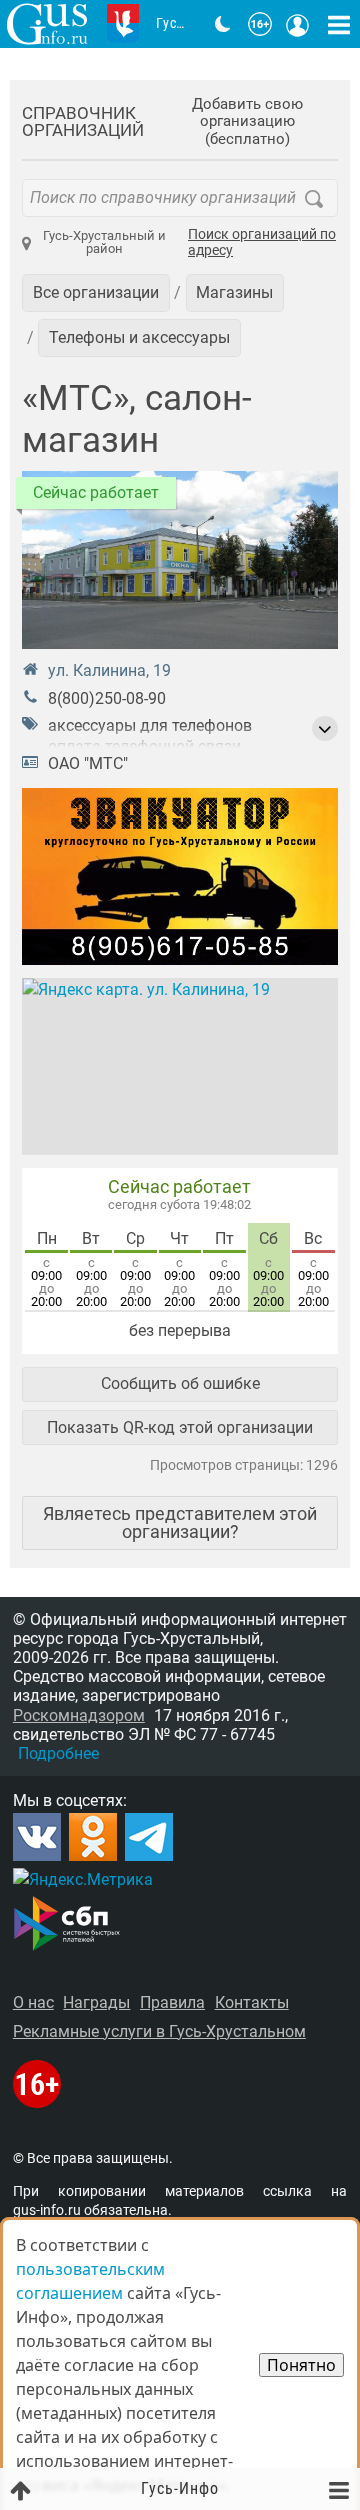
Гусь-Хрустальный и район (104, 242)
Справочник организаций (83, 121)
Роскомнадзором (79, 1715)
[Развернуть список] (325, 729)
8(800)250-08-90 (107, 698)
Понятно (301, 2365)
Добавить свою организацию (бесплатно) (247, 122)
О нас (33, 2002)
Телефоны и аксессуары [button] (139, 337)
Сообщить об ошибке (180, 1383)
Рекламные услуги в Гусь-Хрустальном (159, 2031)
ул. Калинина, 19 (109, 670)
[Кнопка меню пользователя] (298, 24)
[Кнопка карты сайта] (339, 24)
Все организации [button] (96, 292)
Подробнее (58, 1753)
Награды (96, 2002)
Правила (172, 2002)
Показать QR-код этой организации (180, 1427)
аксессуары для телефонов (150, 725)
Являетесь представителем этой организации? (180, 1522)
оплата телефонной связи (144, 746)
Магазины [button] (234, 292)
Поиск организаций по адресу (262, 243)
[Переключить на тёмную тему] (223, 24)
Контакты (252, 2002)
